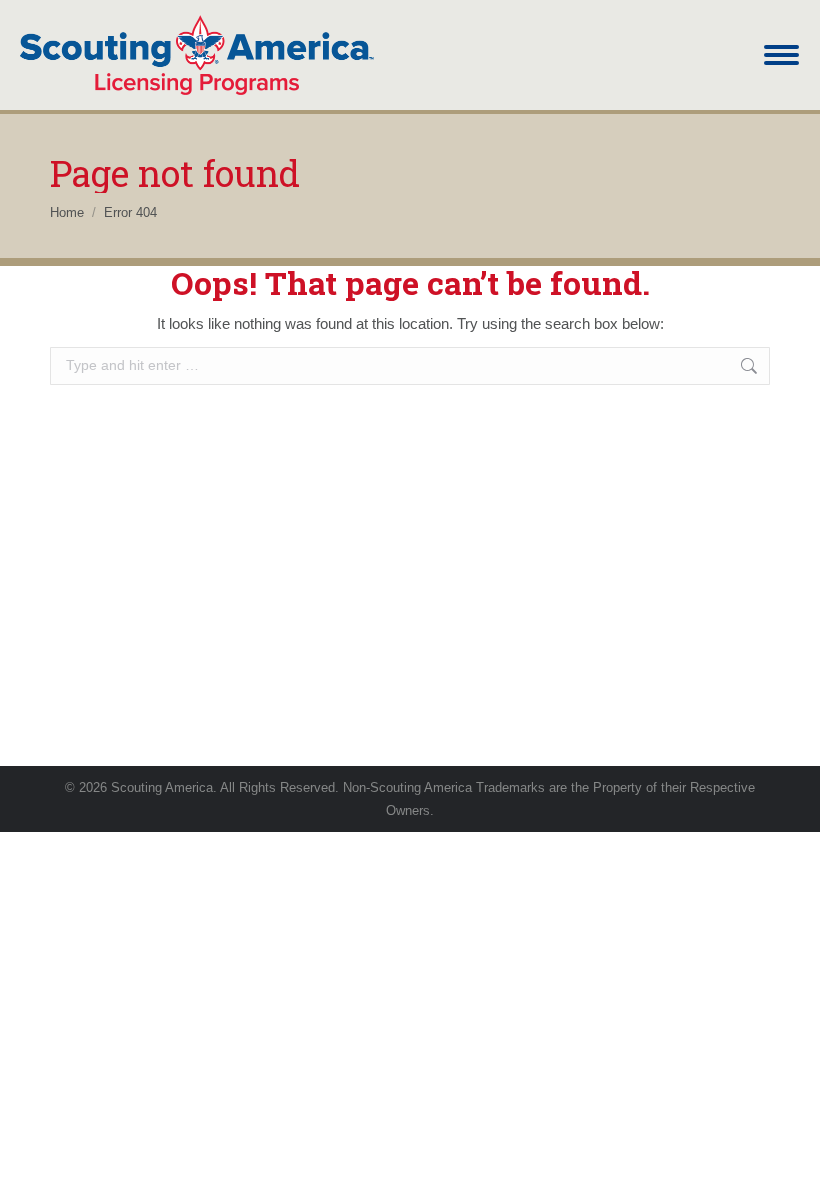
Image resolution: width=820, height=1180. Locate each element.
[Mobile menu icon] (781, 55)
